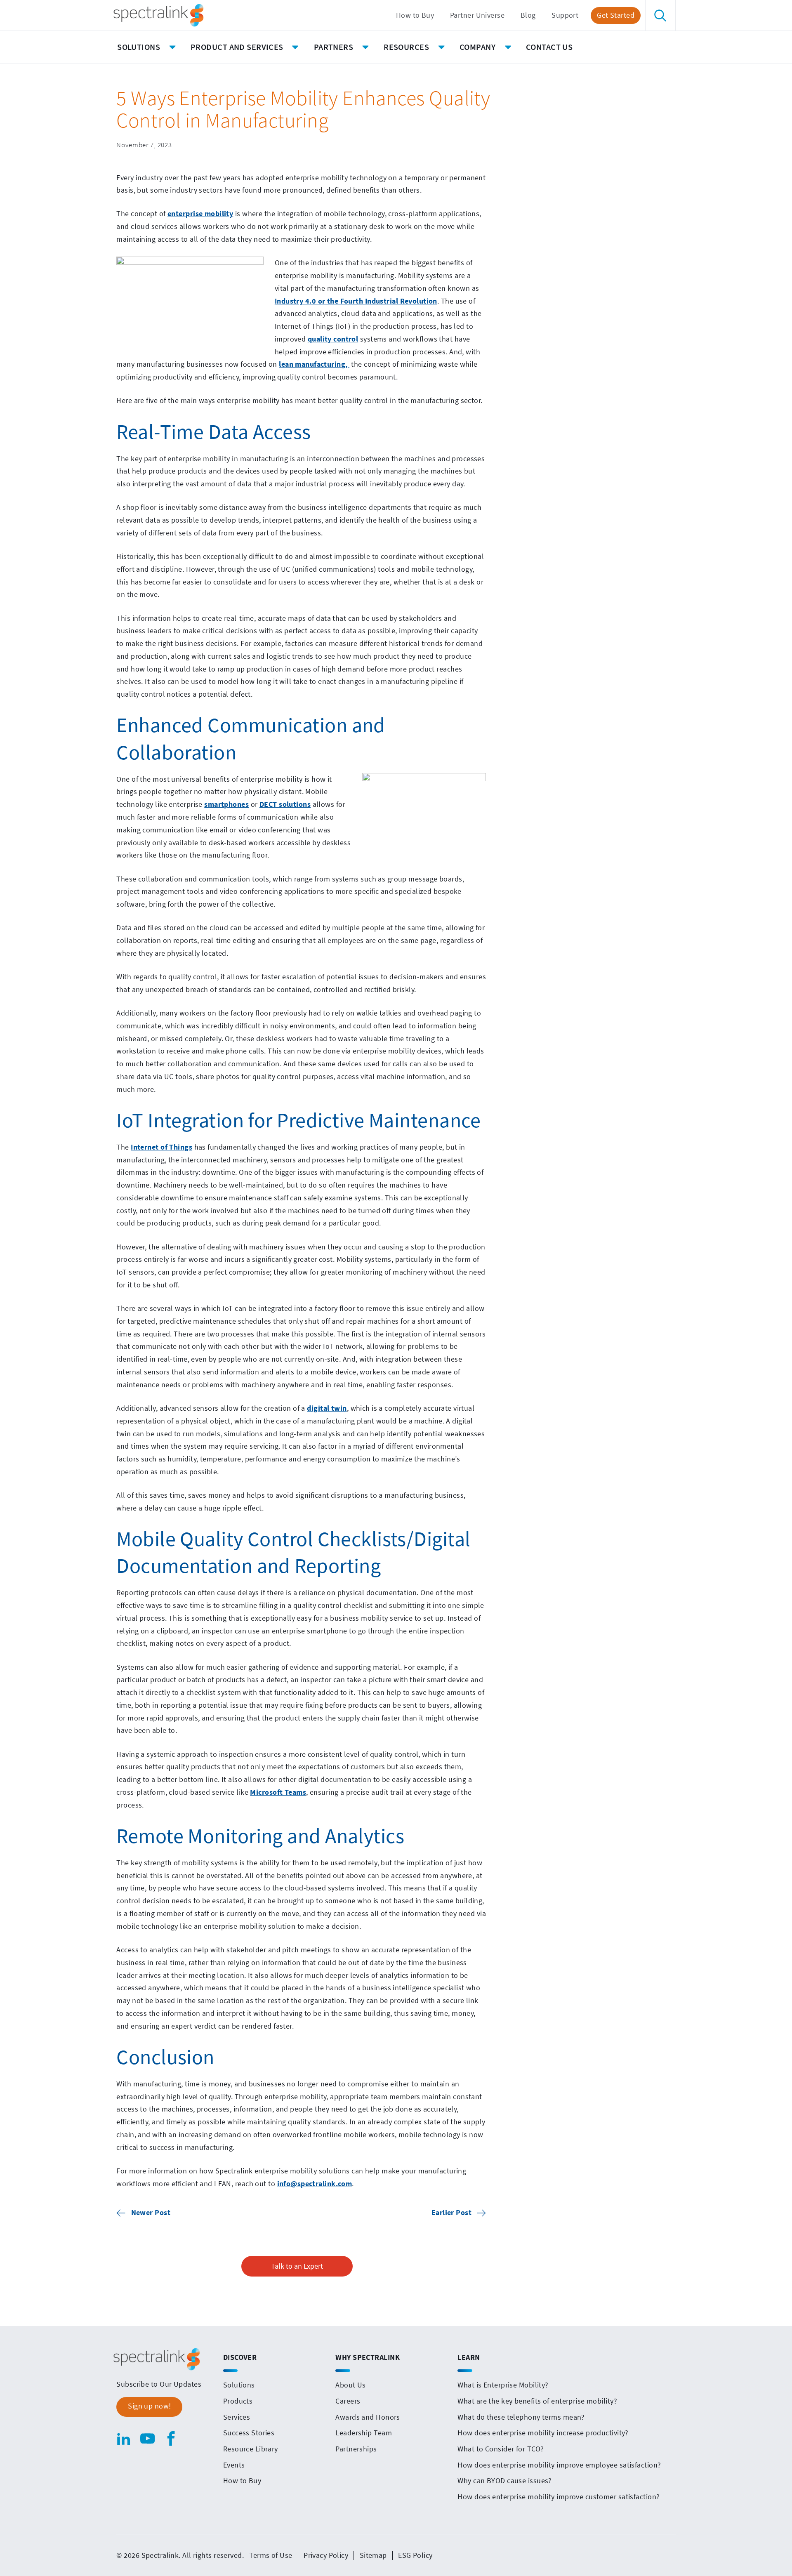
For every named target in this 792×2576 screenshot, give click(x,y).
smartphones (226, 804)
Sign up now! (149, 2406)
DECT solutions (285, 804)
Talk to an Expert (297, 2266)
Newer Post (151, 2213)
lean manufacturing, (314, 364)
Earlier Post (451, 2213)
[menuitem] (415, 15)
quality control (333, 339)
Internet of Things (161, 1147)
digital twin (327, 1408)
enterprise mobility (200, 214)
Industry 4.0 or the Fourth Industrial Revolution (356, 301)
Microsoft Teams (278, 1792)
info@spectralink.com (315, 2184)
